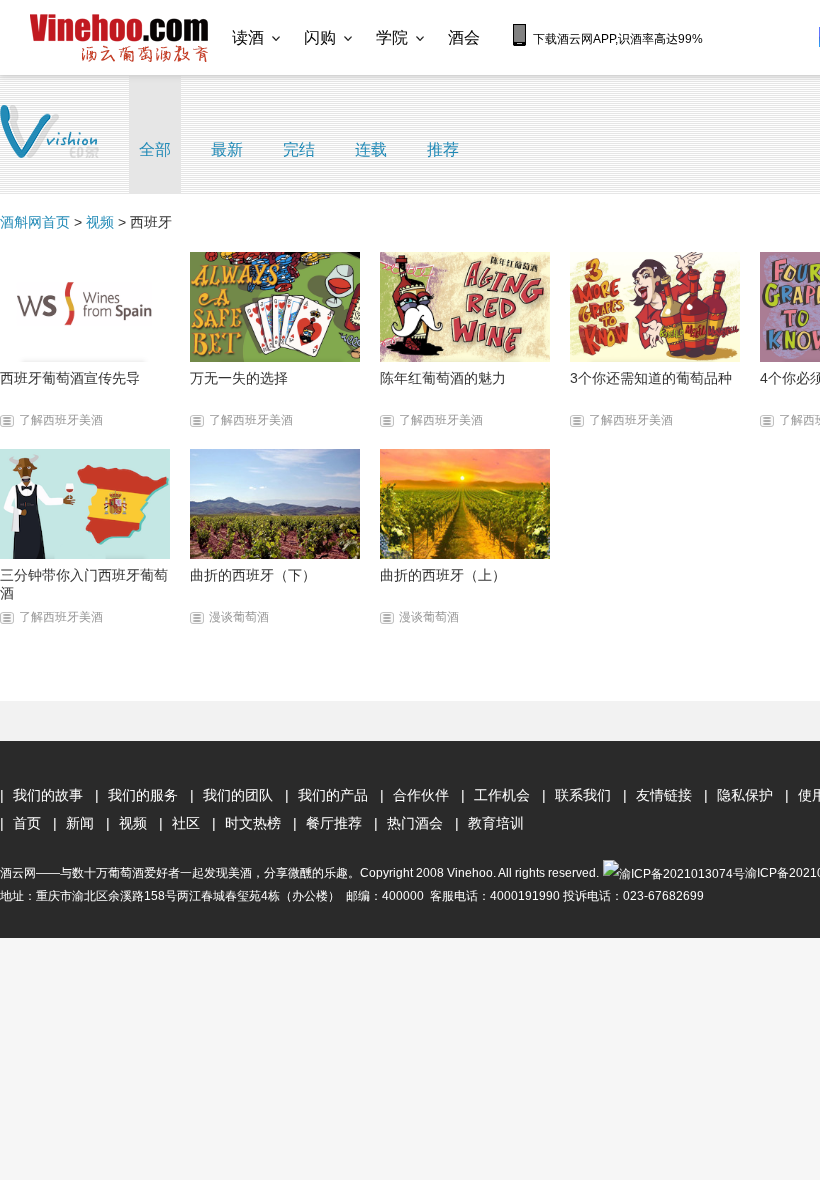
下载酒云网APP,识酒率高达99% (618, 39)
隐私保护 (745, 795)
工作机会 (502, 795)
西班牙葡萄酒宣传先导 (70, 378)
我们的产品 (333, 795)
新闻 (80, 823)
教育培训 (496, 823)
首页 (27, 823)
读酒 (248, 37)
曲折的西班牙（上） (443, 575)
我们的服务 (143, 795)
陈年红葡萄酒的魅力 (443, 378)
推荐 (443, 149)
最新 (227, 149)
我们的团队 (238, 795)
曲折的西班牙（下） (253, 575)
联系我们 (583, 795)
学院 (392, 37)
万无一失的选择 (239, 378)
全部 (155, 149)
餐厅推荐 (334, 823)
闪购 (320, 37)
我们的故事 (48, 795)
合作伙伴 (421, 795)
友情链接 (664, 795)
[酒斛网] (119, 38)
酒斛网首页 (35, 222)
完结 (299, 149)
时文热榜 (253, 823)
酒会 (464, 37)
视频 (100, 222)
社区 (186, 823)
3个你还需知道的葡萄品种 (651, 378)
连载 (371, 149)
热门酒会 (415, 823)
